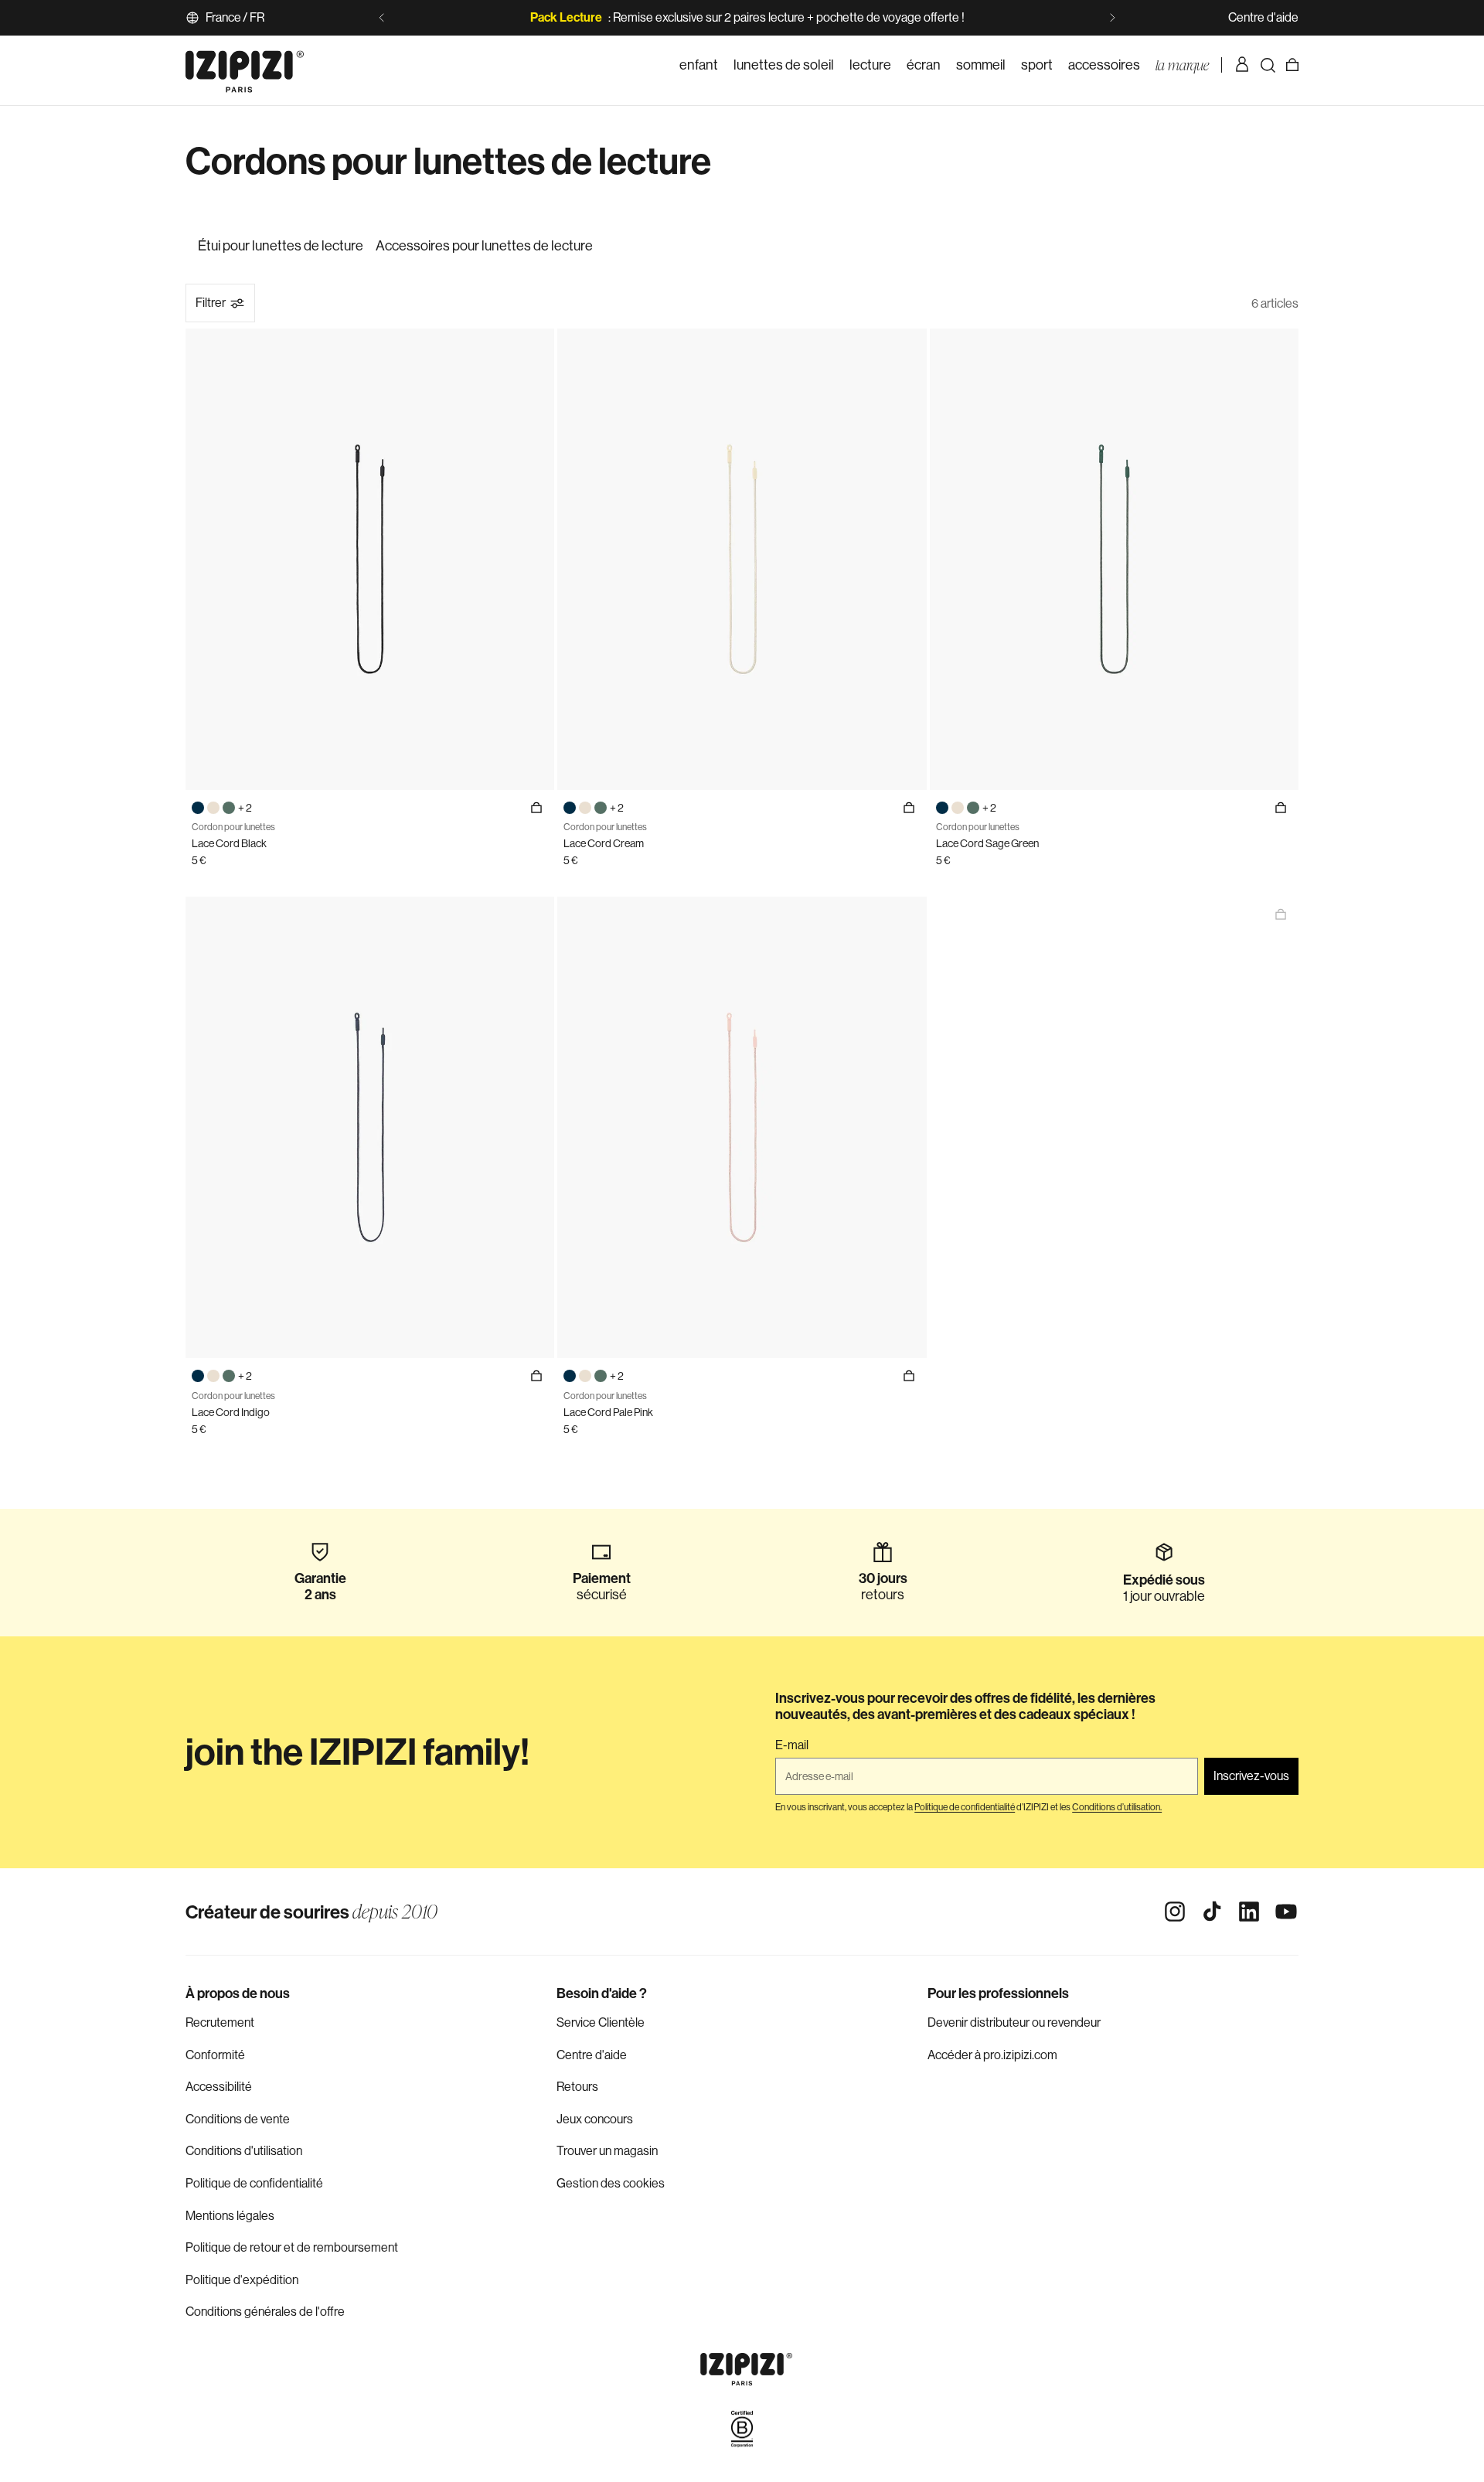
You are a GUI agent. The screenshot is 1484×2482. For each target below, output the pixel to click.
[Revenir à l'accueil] (245, 65)
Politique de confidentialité (254, 2183)
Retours (577, 2087)
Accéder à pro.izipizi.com (992, 2055)
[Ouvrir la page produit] (1281, 914)
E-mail (792, 1745)
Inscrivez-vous (1251, 1776)
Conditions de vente (238, 2119)
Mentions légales (230, 2216)
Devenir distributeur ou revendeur (1014, 2022)
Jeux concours (595, 2119)
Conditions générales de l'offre (265, 2312)
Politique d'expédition (242, 2280)
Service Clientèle (601, 2022)
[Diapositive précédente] (382, 18)
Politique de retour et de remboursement (292, 2247)
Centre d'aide (1263, 17)
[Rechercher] (1268, 65)
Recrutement (220, 2022)
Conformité (215, 2055)
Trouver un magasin (607, 2151)
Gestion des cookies (611, 2183)
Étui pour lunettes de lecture (281, 246)
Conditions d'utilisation (244, 2151)
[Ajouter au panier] (536, 808)
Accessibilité (219, 2087)
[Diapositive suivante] (1112, 18)
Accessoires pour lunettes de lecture (484, 246)
